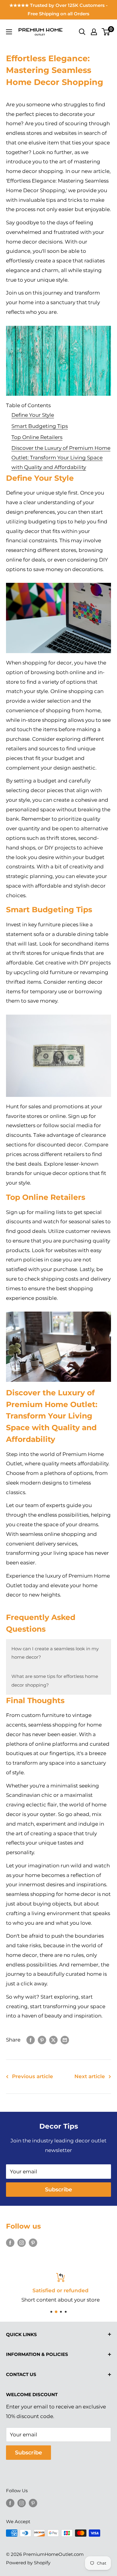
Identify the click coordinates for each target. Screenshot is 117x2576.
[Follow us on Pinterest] (33, 2242)
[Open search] (82, 32)
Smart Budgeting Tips (40, 426)
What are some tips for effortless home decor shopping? (55, 1680)
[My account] (94, 32)
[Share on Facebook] (31, 2040)
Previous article (33, 2076)
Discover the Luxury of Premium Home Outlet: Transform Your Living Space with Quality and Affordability (61, 458)
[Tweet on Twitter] (53, 2040)
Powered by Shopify (28, 2563)
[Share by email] (65, 2040)
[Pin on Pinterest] (42, 2040)
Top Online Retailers (37, 437)
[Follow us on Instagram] (22, 2242)
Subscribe (58, 2190)
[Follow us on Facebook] (10, 2242)
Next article (90, 2076)
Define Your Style (33, 415)
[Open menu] (9, 32)
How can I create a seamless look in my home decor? (55, 1653)
